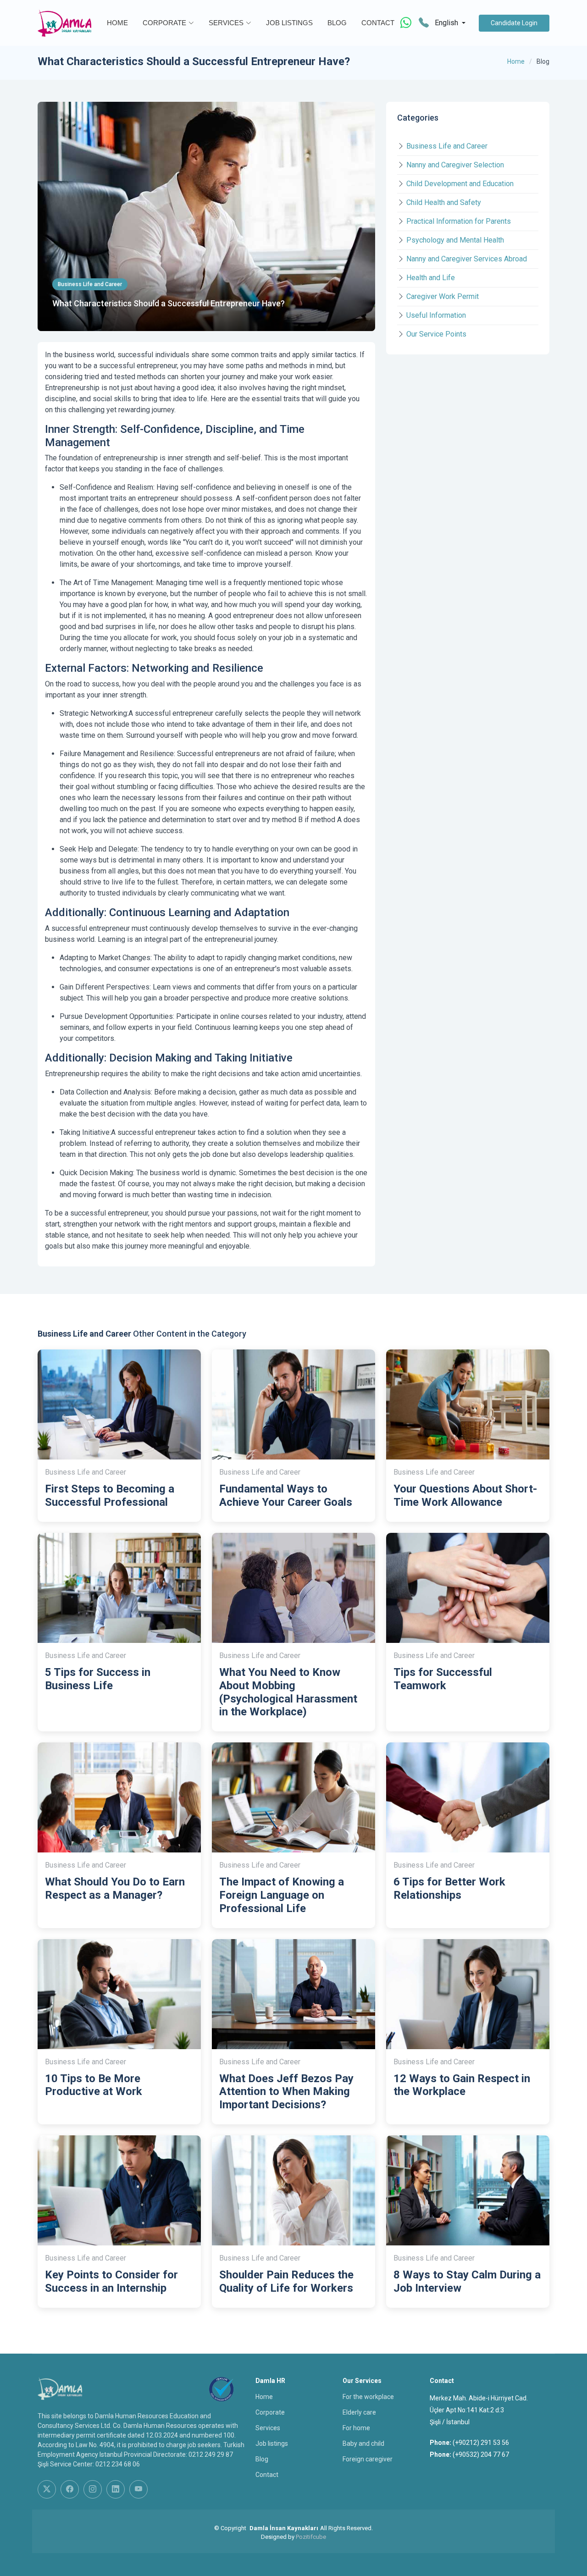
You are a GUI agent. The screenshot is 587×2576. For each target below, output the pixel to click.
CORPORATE (164, 23)
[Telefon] (424, 23)
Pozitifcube (311, 2537)
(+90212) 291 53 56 (481, 2443)
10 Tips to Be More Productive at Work (94, 2085)
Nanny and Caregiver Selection (455, 165)
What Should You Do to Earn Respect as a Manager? (115, 1888)
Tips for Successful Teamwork (443, 1679)
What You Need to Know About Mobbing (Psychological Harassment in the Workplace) (288, 1692)
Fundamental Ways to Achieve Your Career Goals (286, 1495)
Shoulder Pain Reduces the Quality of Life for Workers (286, 2281)
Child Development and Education (460, 184)
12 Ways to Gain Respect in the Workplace (462, 2085)
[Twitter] (47, 2489)
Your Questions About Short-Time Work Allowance (465, 1495)
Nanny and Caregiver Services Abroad (467, 259)
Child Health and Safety (444, 202)
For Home (356, 2428)
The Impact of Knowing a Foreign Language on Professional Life (282, 1895)
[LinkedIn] (116, 2489)
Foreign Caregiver (368, 2459)
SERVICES (226, 23)
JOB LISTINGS (289, 23)
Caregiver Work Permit (443, 296)
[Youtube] (138, 2489)
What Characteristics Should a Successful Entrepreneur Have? (169, 303)
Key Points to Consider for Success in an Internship (111, 2281)
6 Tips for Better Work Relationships (449, 1888)
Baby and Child (363, 2443)
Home (516, 61)
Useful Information (436, 315)
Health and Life (431, 278)
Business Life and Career (447, 146)
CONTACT (378, 23)
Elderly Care (359, 2412)
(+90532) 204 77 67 (481, 2454)
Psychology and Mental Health (455, 240)
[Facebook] (70, 2489)
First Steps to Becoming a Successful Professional (110, 1495)
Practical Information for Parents (459, 221)
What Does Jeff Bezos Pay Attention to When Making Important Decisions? (286, 2092)
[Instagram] (93, 2489)
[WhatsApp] (406, 23)
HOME (117, 23)
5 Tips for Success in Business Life (98, 1679)
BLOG (337, 23)
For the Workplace (368, 2397)
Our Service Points (436, 334)
